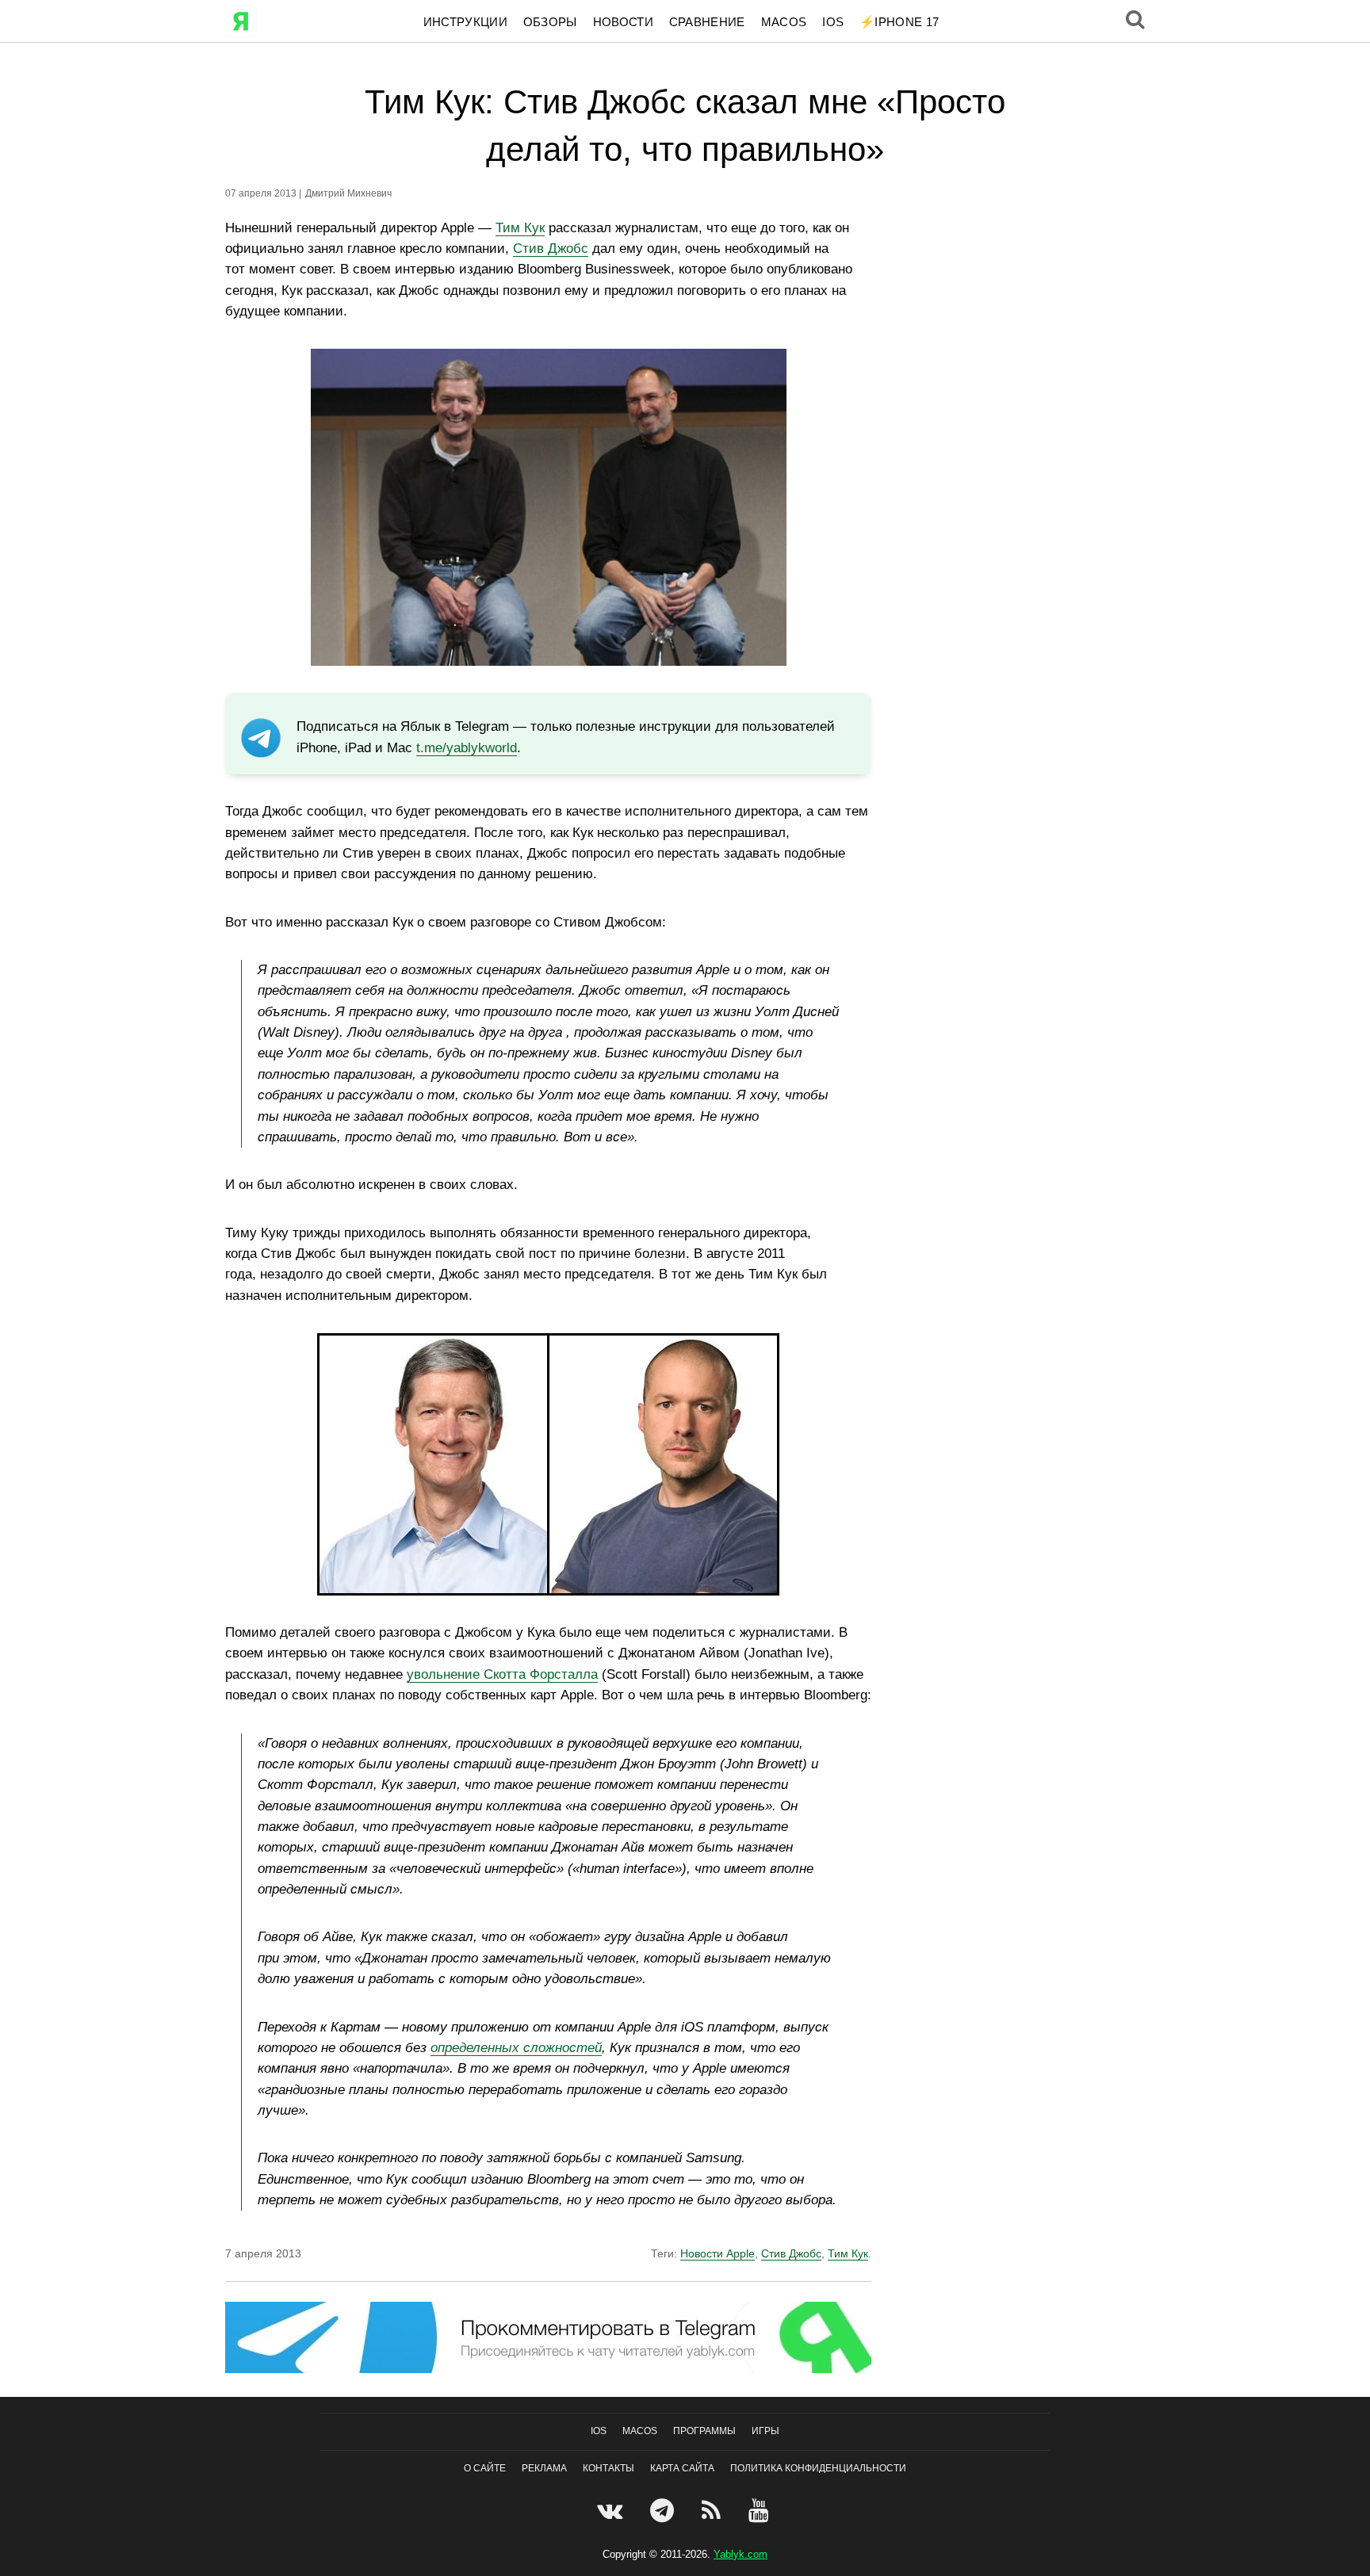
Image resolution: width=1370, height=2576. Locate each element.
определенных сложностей (516, 2048)
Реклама (544, 2468)
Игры (765, 2431)
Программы (704, 2431)
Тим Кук (520, 228)
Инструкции (465, 22)
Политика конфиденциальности (818, 2468)
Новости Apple (718, 2253)
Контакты (608, 2468)
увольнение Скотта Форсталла (502, 1674)
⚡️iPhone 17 (899, 22)
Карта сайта (682, 2468)
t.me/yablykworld (467, 748)
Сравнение (707, 22)
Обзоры (550, 22)
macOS (784, 22)
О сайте (485, 2468)
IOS (833, 22)
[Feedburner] (713, 2510)
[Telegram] (664, 2510)
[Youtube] (761, 2510)
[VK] (612, 2510)
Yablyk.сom (740, 2554)
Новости (623, 22)
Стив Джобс (551, 248)
